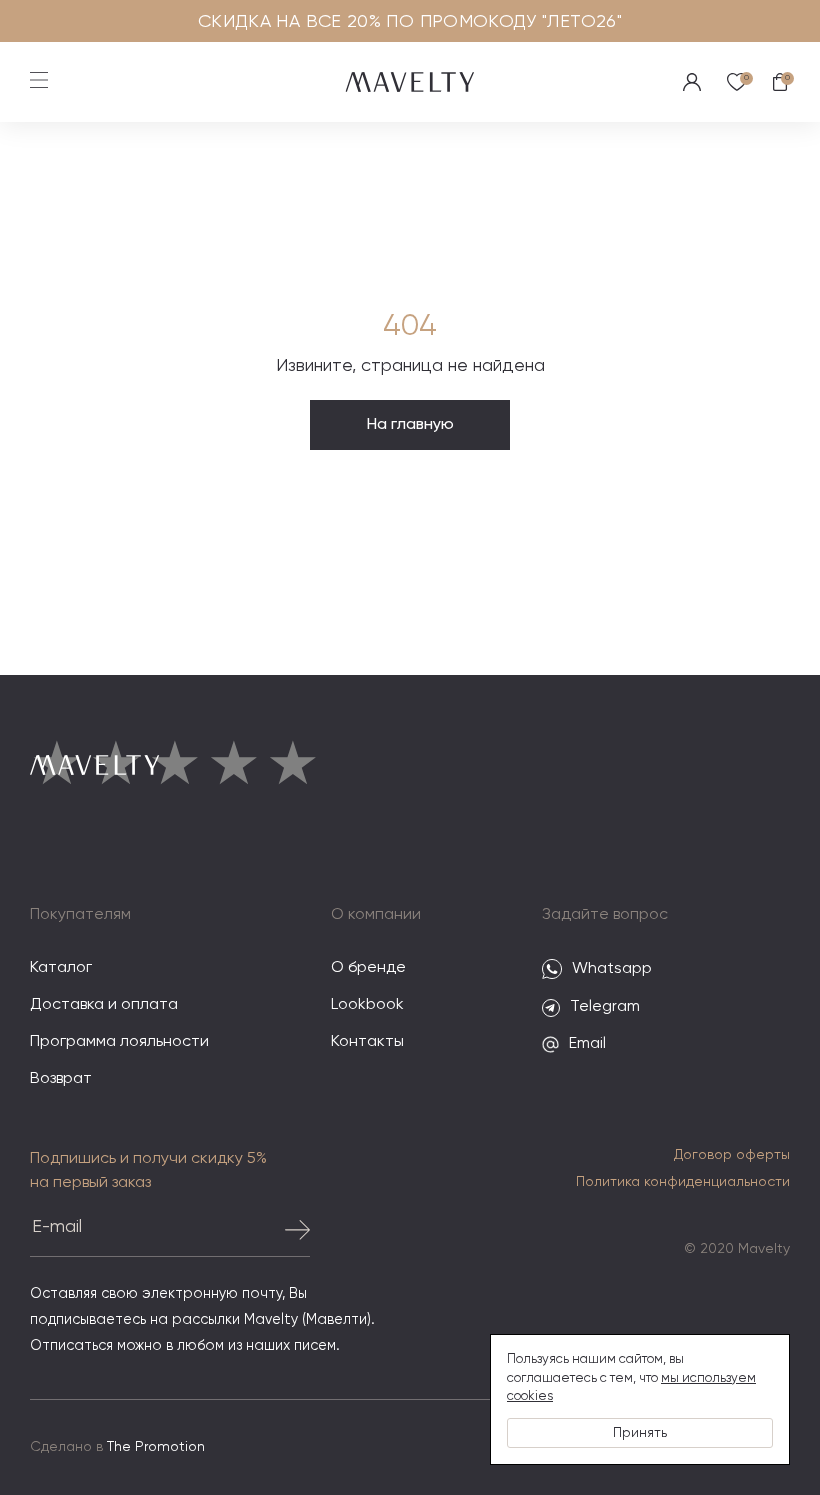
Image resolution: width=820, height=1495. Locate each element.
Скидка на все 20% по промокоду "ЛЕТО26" (410, 22)
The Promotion (156, 1447)
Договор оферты (732, 1155)
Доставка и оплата (104, 1005)
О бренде (368, 968)
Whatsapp (612, 969)
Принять (640, 1433)
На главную (410, 425)
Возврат (61, 1079)
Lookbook (367, 1005)
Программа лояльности (119, 1042)
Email (587, 1044)
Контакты (367, 1042)
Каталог (61, 968)
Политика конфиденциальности (683, 1182)
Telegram (605, 1007)
